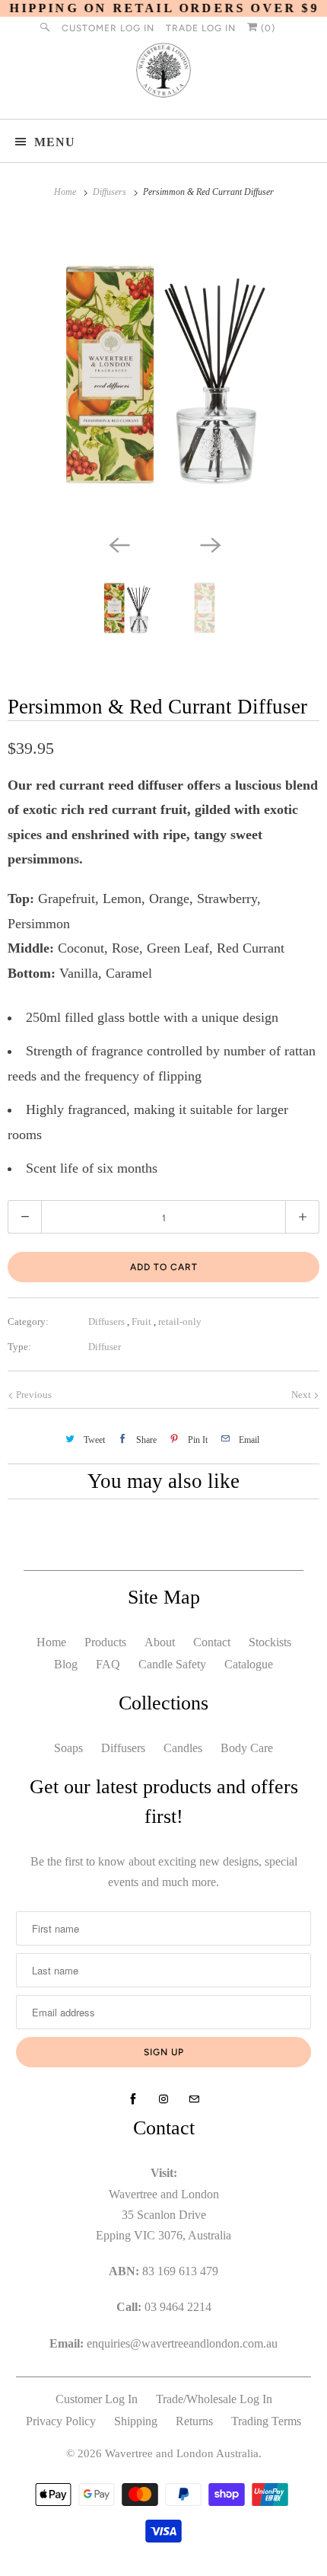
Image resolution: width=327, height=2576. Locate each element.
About (160, 1642)
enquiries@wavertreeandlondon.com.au (182, 2343)
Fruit (143, 1322)
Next (302, 1395)
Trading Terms (266, 2421)
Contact (212, 1642)
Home (51, 1642)
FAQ (108, 1664)
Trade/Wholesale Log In (214, 2399)
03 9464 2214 (178, 2307)
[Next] (209, 544)
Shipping (136, 2421)
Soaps (68, 1748)
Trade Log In (201, 28)
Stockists (270, 1642)
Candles (183, 1748)
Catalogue (249, 1664)
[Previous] (118, 544)
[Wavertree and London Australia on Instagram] (163, 2099)
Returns (194, 2421)
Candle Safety (172, 1664)
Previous (33, 1395)
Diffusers (108, 1322)
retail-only (180, 1322)
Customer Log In (108, 28)
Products (105, 1642)
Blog (66, 1664)
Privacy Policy (61, 2421)
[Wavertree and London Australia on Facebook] (133, 2099)
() (267, 28)
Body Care (247, 1748)
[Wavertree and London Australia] (164, 73)
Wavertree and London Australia (182, 2453)
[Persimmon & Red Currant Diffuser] (163, 375)
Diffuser (105, 1347)
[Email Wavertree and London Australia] (194, 2099)
